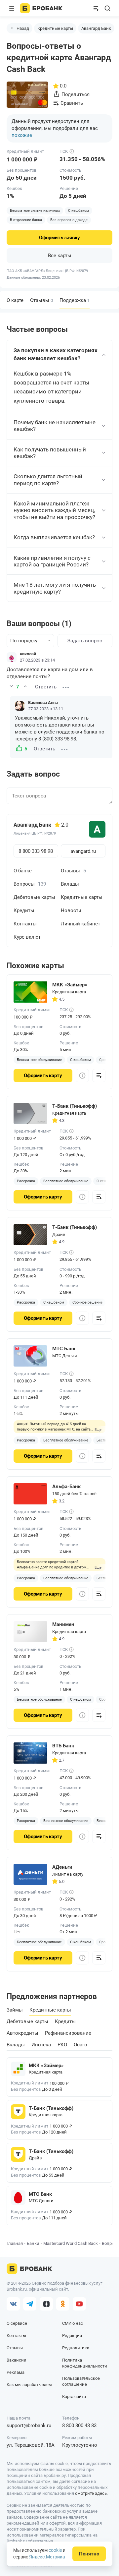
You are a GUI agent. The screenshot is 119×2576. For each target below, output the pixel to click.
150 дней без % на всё (74, 1494)
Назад (23, 28)
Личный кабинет (80, 924)
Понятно (89, 2554)
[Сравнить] (99, 1076)
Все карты (60, 256)
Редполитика (76, 2348)
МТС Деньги (65, 1356)
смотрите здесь (91, 2493)
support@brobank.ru (29, 2426)
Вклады (70, 884)
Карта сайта (74, 2397)
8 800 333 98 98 (36, 851)
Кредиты (24, 910)
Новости (71, 910)
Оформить (59, 238)
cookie (55, 2550)
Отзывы (41, 300)
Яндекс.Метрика (47, 2557)
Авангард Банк (96, 28)
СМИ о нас (73, 2323)
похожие (22, 135)
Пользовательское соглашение (81, 2381)
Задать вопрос (85, 641)
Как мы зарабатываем (29, 2385)
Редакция (72, 2336)
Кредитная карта (69, 992)
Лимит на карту (68, 1874)
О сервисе (17, 2323)
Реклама (16, 2372)
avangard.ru (83, 851)
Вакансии (17, 2360)
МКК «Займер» (46, 2066)
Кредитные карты (55, 28)
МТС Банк (40, 2194)
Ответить (46, 687)
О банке (23, 871)
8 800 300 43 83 (79, 2426)
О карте (15, 300)
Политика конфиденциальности (85, 2363)
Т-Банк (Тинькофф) (51, 2108)
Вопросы (30, 884)
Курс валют (27, 937)
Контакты (25, 924)
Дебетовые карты (34, 897)
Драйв (59, 1234)
